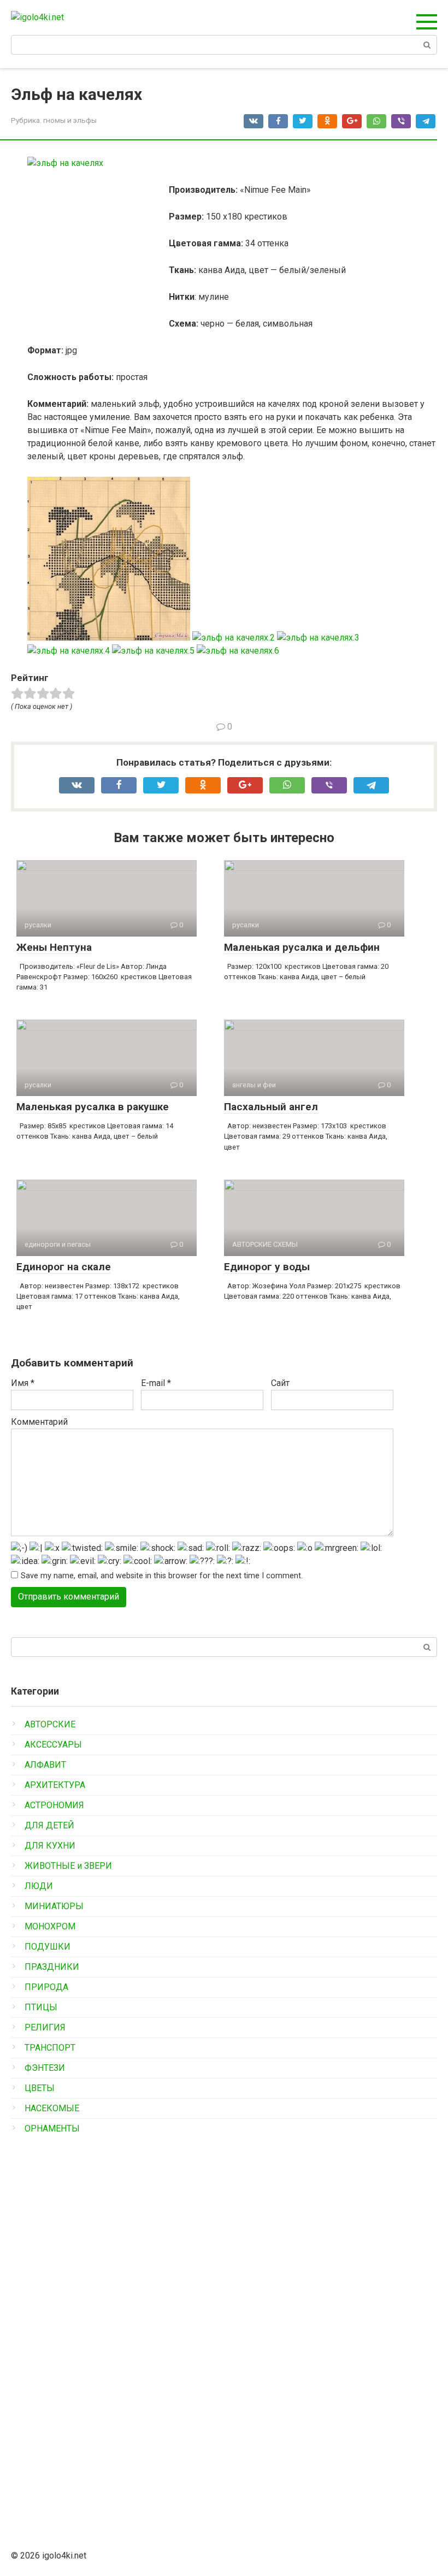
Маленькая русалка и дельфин (302, 947)
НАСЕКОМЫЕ (52, 2108)
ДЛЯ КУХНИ (50, 1846)
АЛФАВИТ (45, 1765)
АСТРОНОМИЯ (54, 1805)
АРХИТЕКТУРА (55, 1785)
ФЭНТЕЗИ (45, 2068)
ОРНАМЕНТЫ (52, 2128)
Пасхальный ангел (271, 1107)
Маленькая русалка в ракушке (93, 1107)
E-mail (156, 1383)
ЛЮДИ (39, 1886)
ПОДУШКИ (48, 1947)
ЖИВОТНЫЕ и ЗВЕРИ (68, 1866)
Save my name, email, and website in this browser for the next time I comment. (162, 1576)
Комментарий (39, 1422)
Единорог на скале (64, 1267)
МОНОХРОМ (50, 1926)
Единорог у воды (267, 1267)
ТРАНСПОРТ (50, 2048)
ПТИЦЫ (41, 2007)
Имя (23, 1383)
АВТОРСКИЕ (50, 1724)
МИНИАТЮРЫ (54, 1906)
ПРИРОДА (46, 1987)
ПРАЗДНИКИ (52, 1967)
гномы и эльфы (70, 120)
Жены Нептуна (54, 947)
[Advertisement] (93, 2322)
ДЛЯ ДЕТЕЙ (49, 1825)
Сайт (280, 1383)
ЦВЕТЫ (40, 2088)
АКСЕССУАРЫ (53, 1745)
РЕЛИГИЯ (45, 2027)
